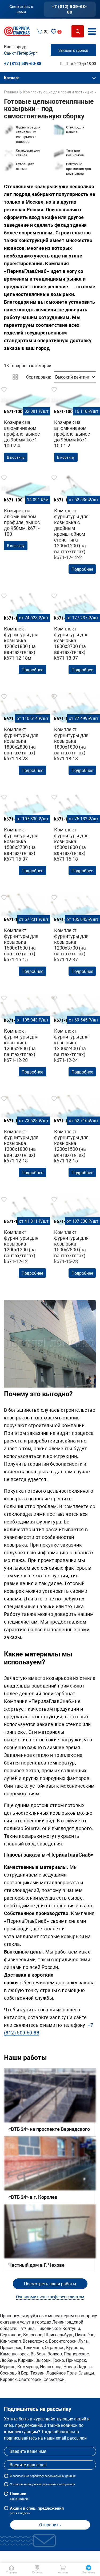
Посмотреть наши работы (50, 2284)
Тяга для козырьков (75, 153)
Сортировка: (39, 377)
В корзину (16, 457)
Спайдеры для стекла (28, 153)
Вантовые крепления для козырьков (79, 169)
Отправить (50, 2525)
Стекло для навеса (75, 130)
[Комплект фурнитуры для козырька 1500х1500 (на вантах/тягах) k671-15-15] (25, 940)
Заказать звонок (73, 50)
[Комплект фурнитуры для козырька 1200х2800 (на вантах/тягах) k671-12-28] (25, 1040)
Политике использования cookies (42, 2559)
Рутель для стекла (25, 166)
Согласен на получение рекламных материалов (42, 2484)
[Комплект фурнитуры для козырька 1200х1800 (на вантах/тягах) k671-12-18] (25, 1141)
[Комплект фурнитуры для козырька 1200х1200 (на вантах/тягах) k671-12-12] (25, 1242)
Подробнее (82, 569)
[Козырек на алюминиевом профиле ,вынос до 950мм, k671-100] (25, 514)
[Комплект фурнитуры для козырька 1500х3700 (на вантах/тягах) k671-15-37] (25, 840)
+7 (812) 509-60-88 (70, 9)
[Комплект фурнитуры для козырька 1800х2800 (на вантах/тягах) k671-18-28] (25, 739)
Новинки (19, 2496)
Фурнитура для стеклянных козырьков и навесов (28, 134)
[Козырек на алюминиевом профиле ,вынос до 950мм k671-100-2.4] (25, 426)
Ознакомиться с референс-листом (50, 2297)
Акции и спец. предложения (37, 2510)
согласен (19, 2476)
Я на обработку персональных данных (43, 2476)
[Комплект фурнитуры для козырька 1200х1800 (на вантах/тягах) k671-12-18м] (25, 638)
